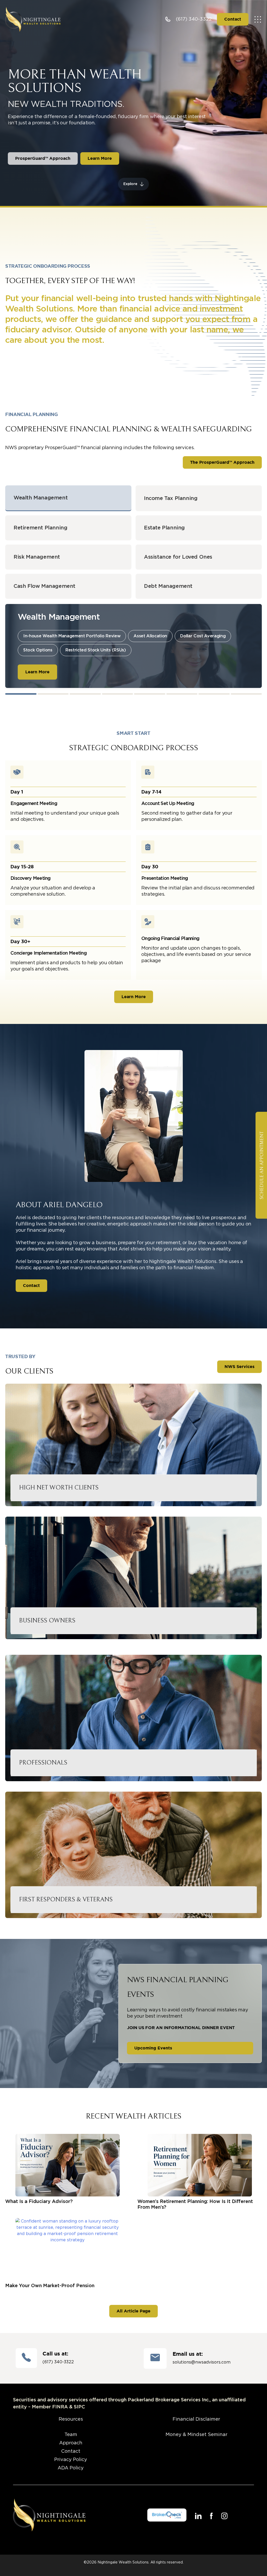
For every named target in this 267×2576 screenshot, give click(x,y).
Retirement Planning (40, 528)
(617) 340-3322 (194, 19)
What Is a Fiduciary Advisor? (39, 2202)
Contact (71, 2451)
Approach (71, 2443)
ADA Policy (71, 2468)
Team (71, 2435)
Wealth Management (41, 498)
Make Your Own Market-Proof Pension (50, 2286)
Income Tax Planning (171, 498)
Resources (71, 2419)
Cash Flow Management (44, 586)
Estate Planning (164, 528)
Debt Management (168, 586)
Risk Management (37, 557)
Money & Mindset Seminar (196, 2435)
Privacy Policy (71, 2460)
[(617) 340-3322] (168, 19)
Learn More (37, 672)
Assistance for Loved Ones (178, 557)
